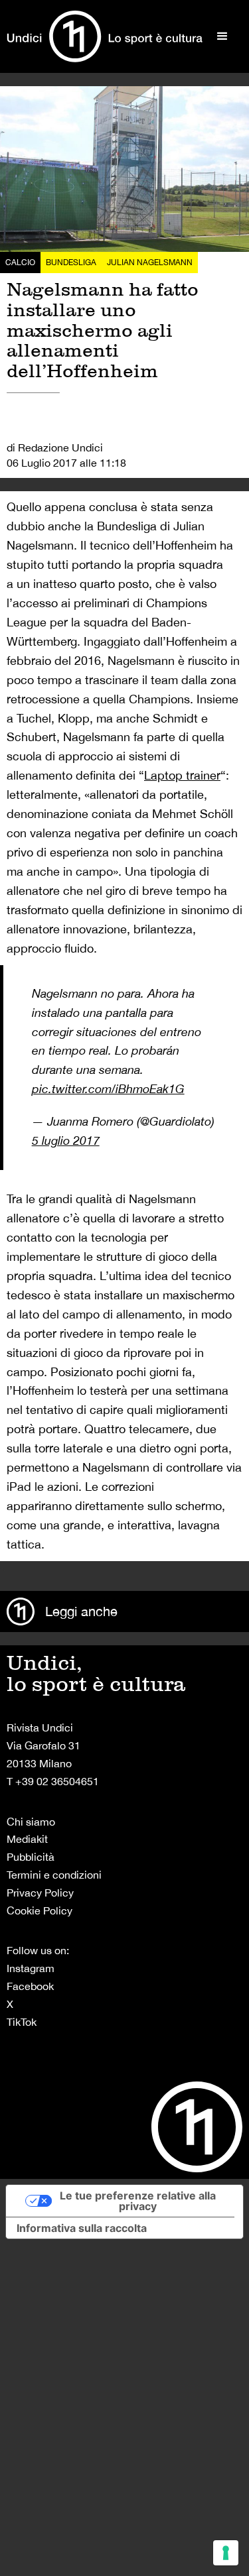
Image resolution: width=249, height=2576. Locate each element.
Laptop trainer (182, 775)
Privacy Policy (40, 1893)
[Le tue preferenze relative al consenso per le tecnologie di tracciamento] (226, 2553)
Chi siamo (31, 1822)
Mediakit (27, 1839)
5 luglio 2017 (66, 1141)
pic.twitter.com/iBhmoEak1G (108, 1089)
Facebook (30, 1986)
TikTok (22, 2022)
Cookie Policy (40, 1910)
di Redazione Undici (55, 447)
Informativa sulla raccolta (82, 2228)
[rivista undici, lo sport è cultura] (105, 36)
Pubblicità (31, 1857)
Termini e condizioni (54, 1875)
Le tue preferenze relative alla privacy (138, 2201)
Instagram (31, 1968)
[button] (222, 36)
